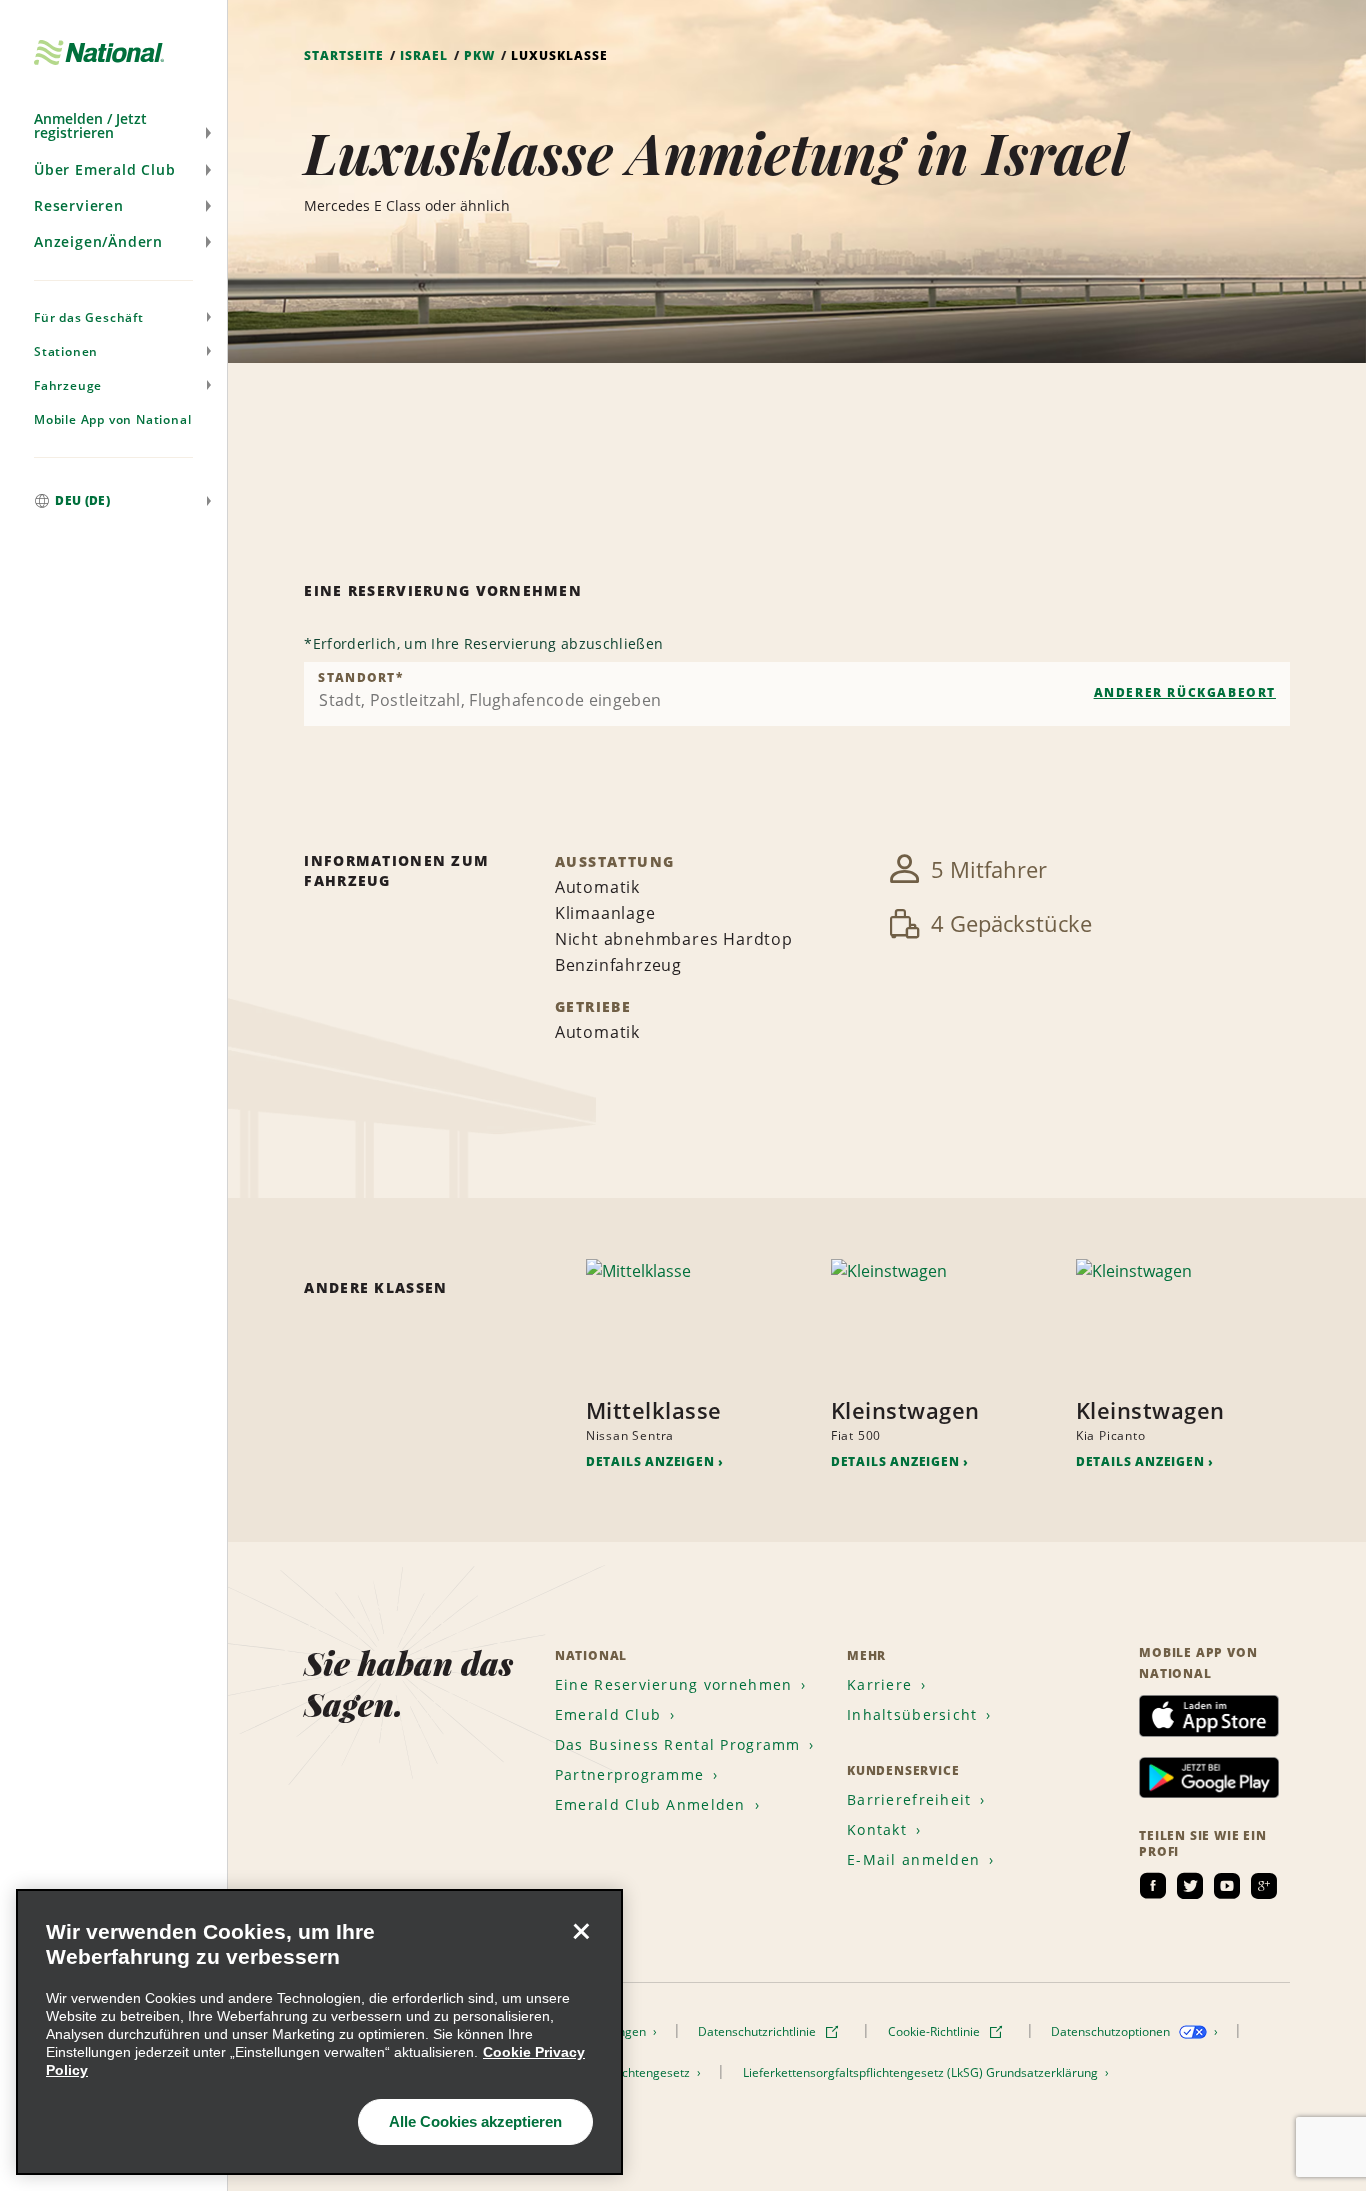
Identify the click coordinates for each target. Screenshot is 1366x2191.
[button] (113, 126)
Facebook (1153, 1886)
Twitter (1190, 1886)
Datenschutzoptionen (1112, 2031)
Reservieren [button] (79, 205)
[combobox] (797, 694)
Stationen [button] (66, 351)
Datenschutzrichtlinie (758, 2031)
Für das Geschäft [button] (89, 317)
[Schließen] (581, 1931)
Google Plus (1264, 1886)
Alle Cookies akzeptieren (475, 2121)
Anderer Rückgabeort (1185, 692)
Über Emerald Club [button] (105, 169)
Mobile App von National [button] (112, 419)
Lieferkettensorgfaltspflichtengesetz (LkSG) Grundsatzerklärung (922, 2072)
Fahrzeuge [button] (68, 385)
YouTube (1227, 1886)
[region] (319, 2032)
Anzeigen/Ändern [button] (98, 241)
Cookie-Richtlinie (935, 2031)
